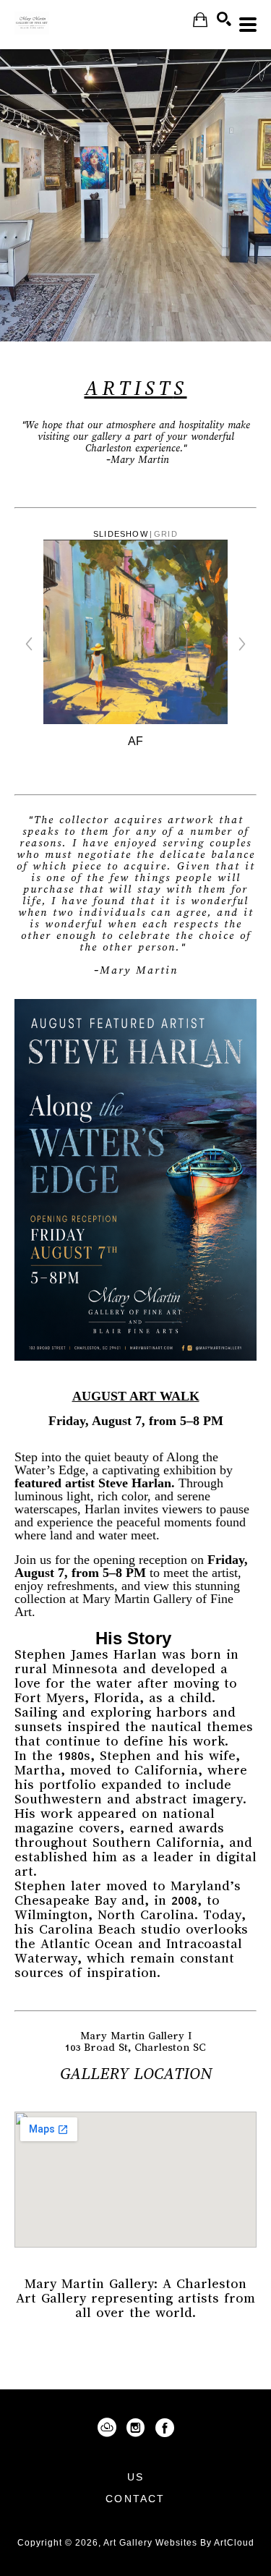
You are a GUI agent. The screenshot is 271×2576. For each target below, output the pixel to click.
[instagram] (136, 2428)
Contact (135, 2499)
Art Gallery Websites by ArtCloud (179, 2543)
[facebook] (165, 2428)
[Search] (224, 19)
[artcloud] (107, 2428)
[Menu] (248, 25)
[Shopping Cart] (200, 20)
